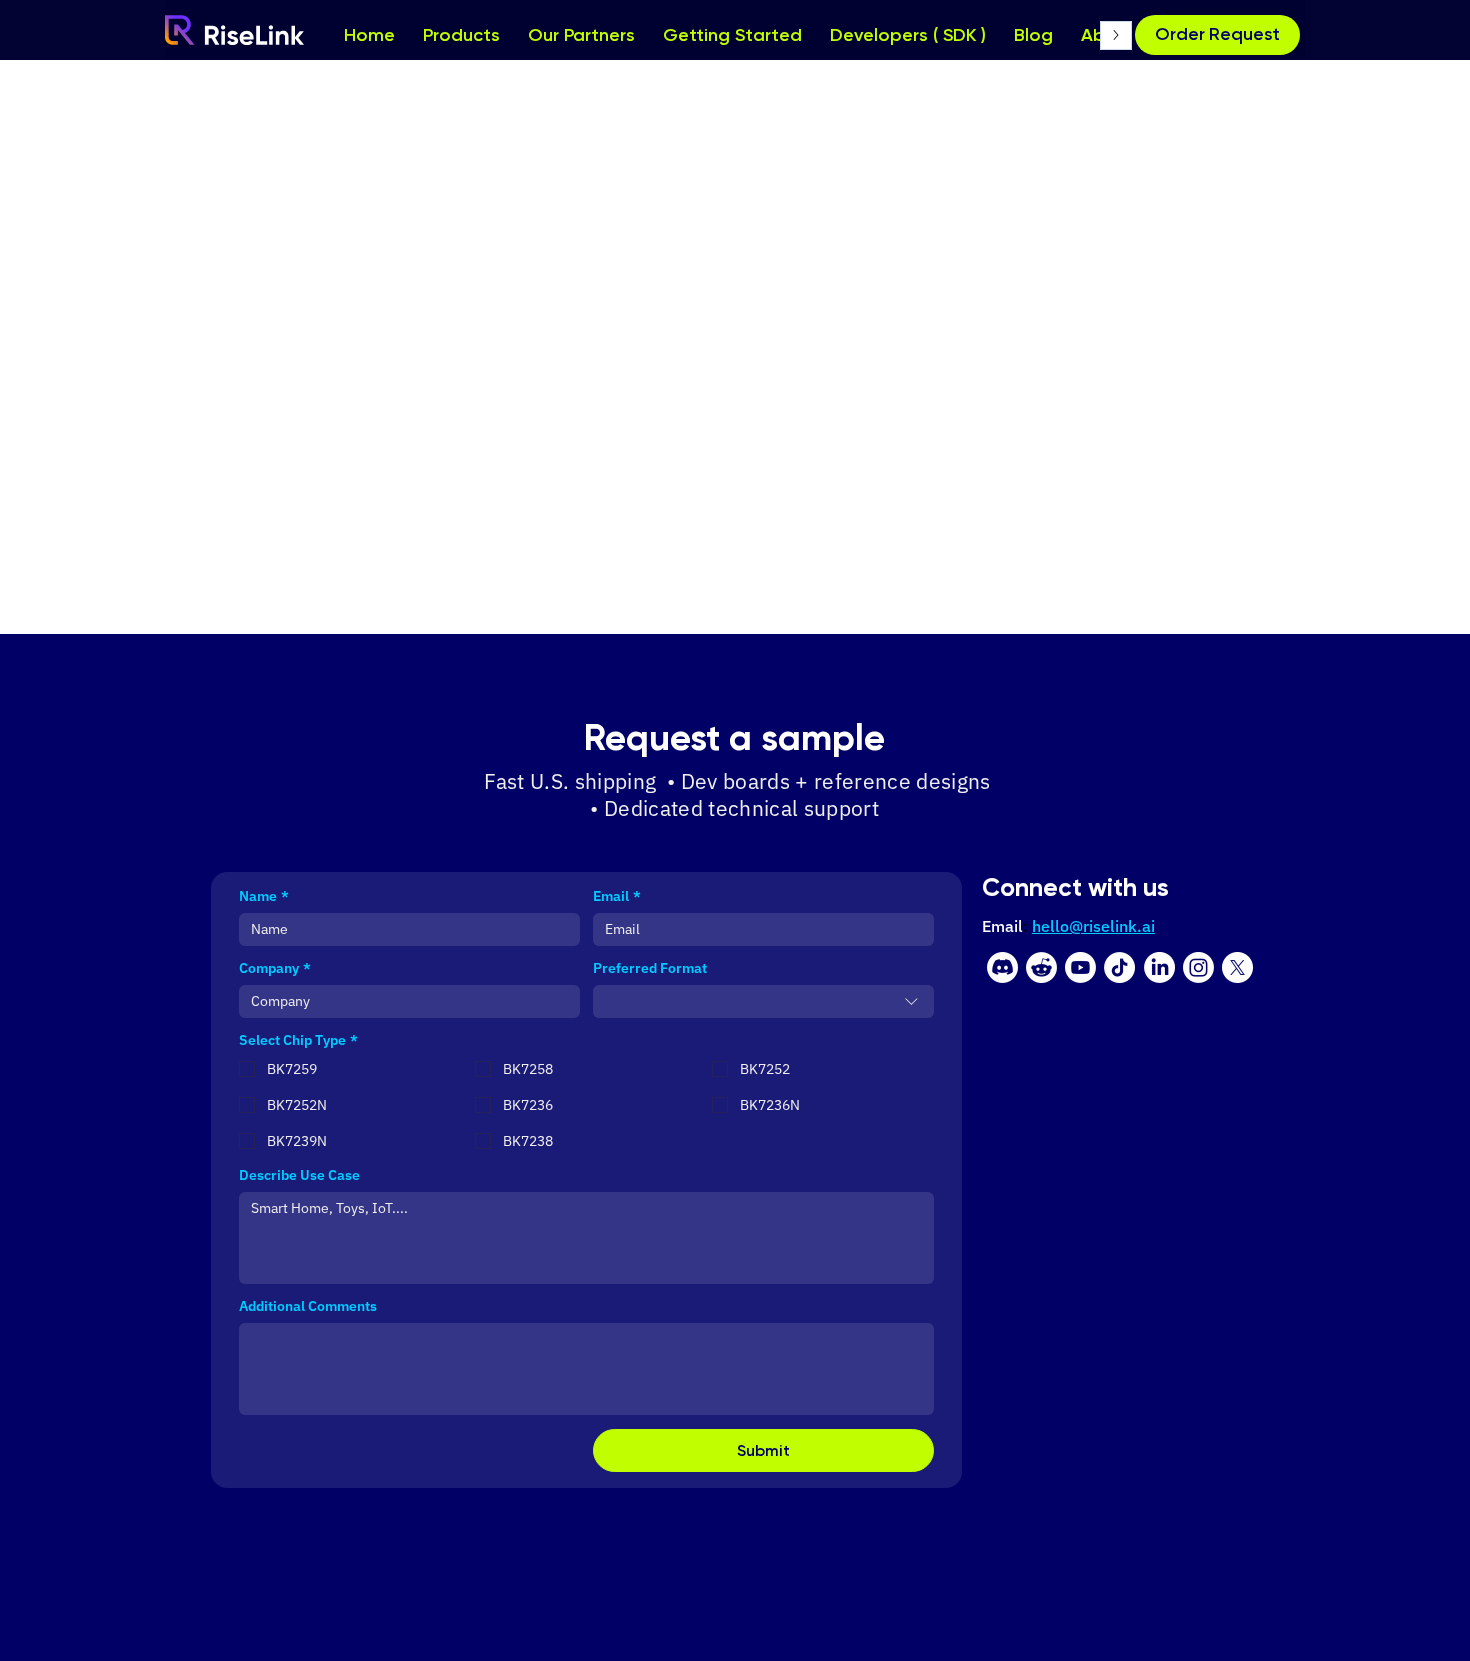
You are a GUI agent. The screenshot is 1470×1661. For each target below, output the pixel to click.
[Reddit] (1041, 967)
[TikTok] (1119, 967)
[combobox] (763, 1001)
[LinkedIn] (1159, 967)
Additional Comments (308, 1306)
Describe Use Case (299, 1175)
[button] (1217, 35)
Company (275, 968)
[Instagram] (1198, 967)
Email (617, 896)
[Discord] (1002, 967)
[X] (1237, 967)
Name (264, 896)
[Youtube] (1080, 967)
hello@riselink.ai (1093, 926)
